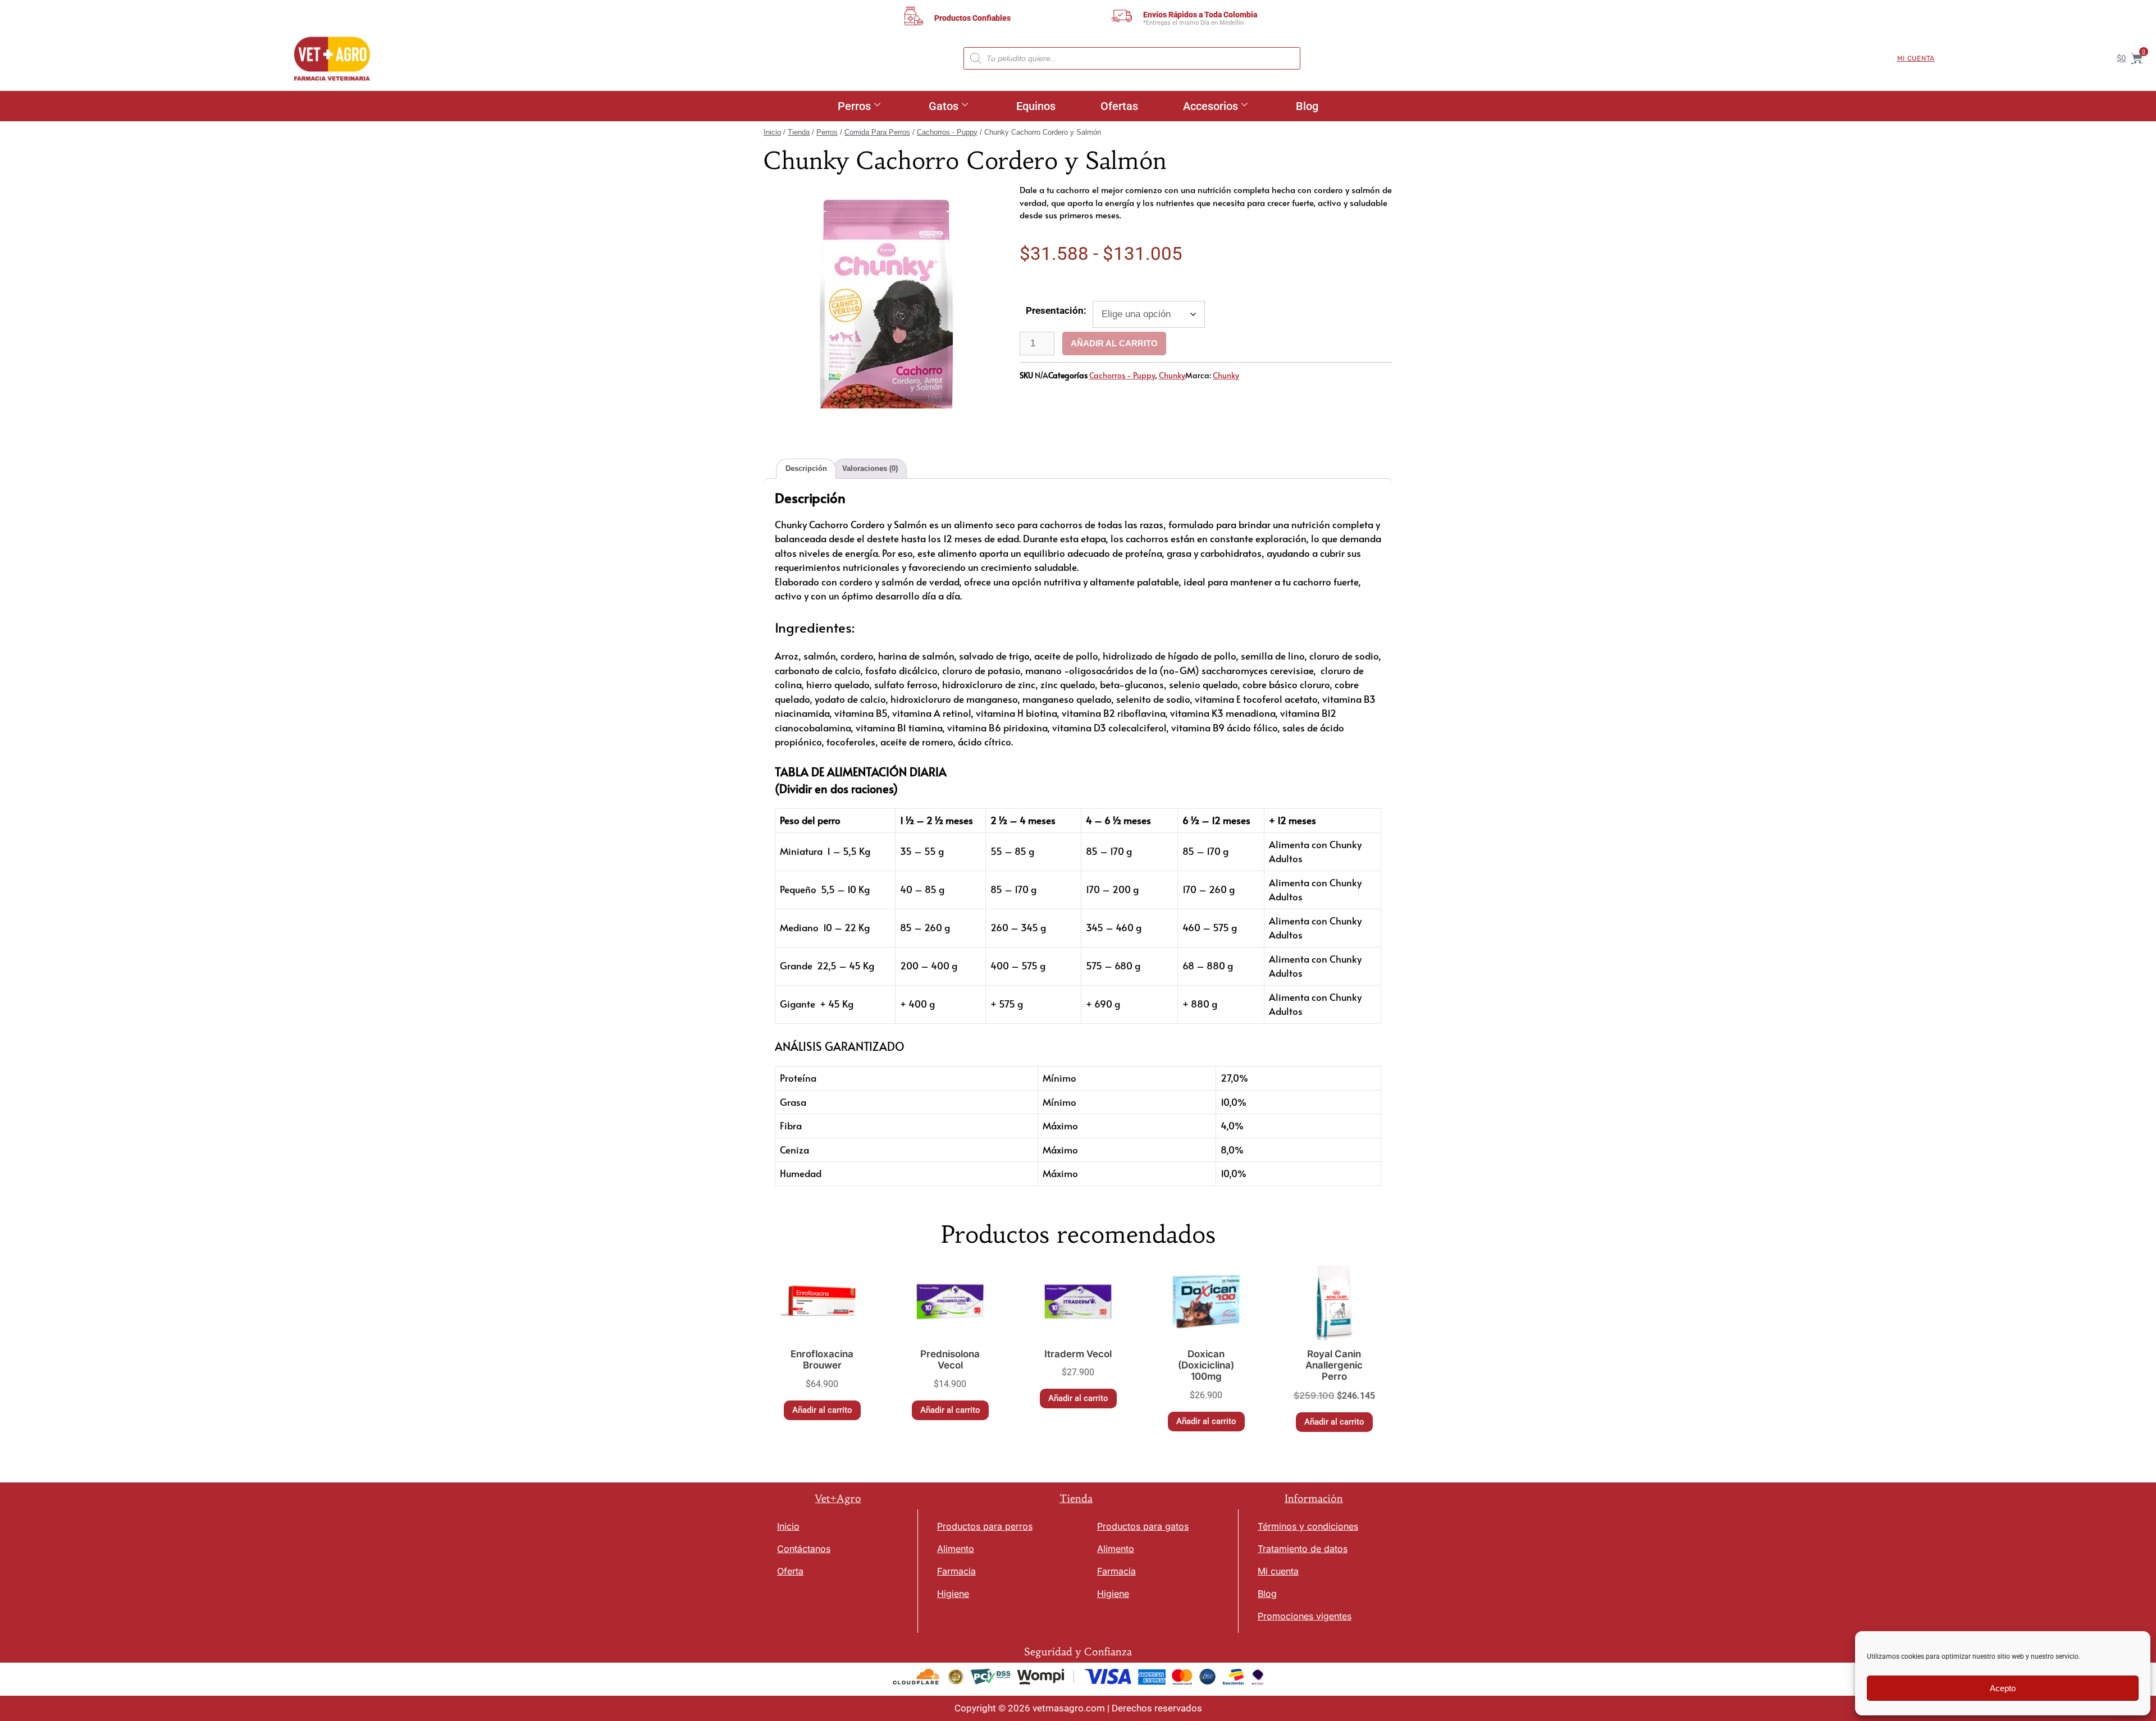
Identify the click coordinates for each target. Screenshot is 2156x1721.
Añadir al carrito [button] (822, 1410)
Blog (1307, 106)
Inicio (772, 132)
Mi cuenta (1916, 58)
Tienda (799, 132)
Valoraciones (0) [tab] (870, 468)
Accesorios (1211, 106)
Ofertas (1119, 106)
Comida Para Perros (877, 132)
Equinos (1036, 106)
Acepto (2003, 1688)
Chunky (1172, 375)
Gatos (944, 106)
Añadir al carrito (1114, 343)
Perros (854, 106)
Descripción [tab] (806, 468)
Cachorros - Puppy (947, 132)
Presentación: (1056, 310)
